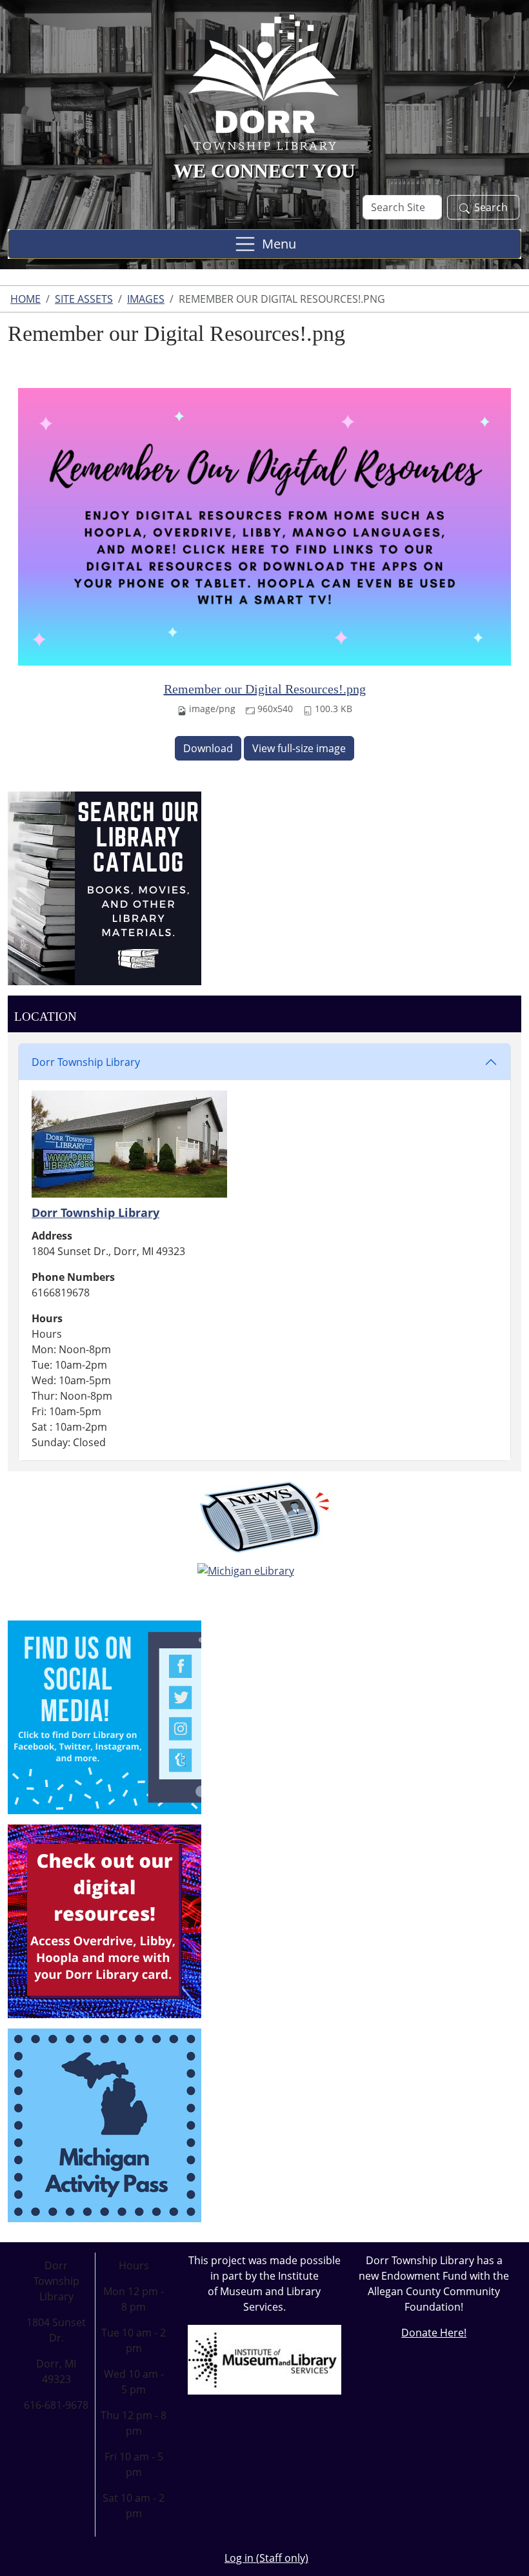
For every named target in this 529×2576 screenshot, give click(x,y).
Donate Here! (434, 2333)
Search (491, 207)
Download (208, 748)
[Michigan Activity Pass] (105, 2124)
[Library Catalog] (105, 887)
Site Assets (84, 299)
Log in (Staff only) (266, 2558)
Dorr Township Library (86, 1062)
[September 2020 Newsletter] (264, 1517)
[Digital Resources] (105, 1920)
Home (25, 299)
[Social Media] (105, 1716)
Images (146, 299)
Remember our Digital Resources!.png (265, 689)
